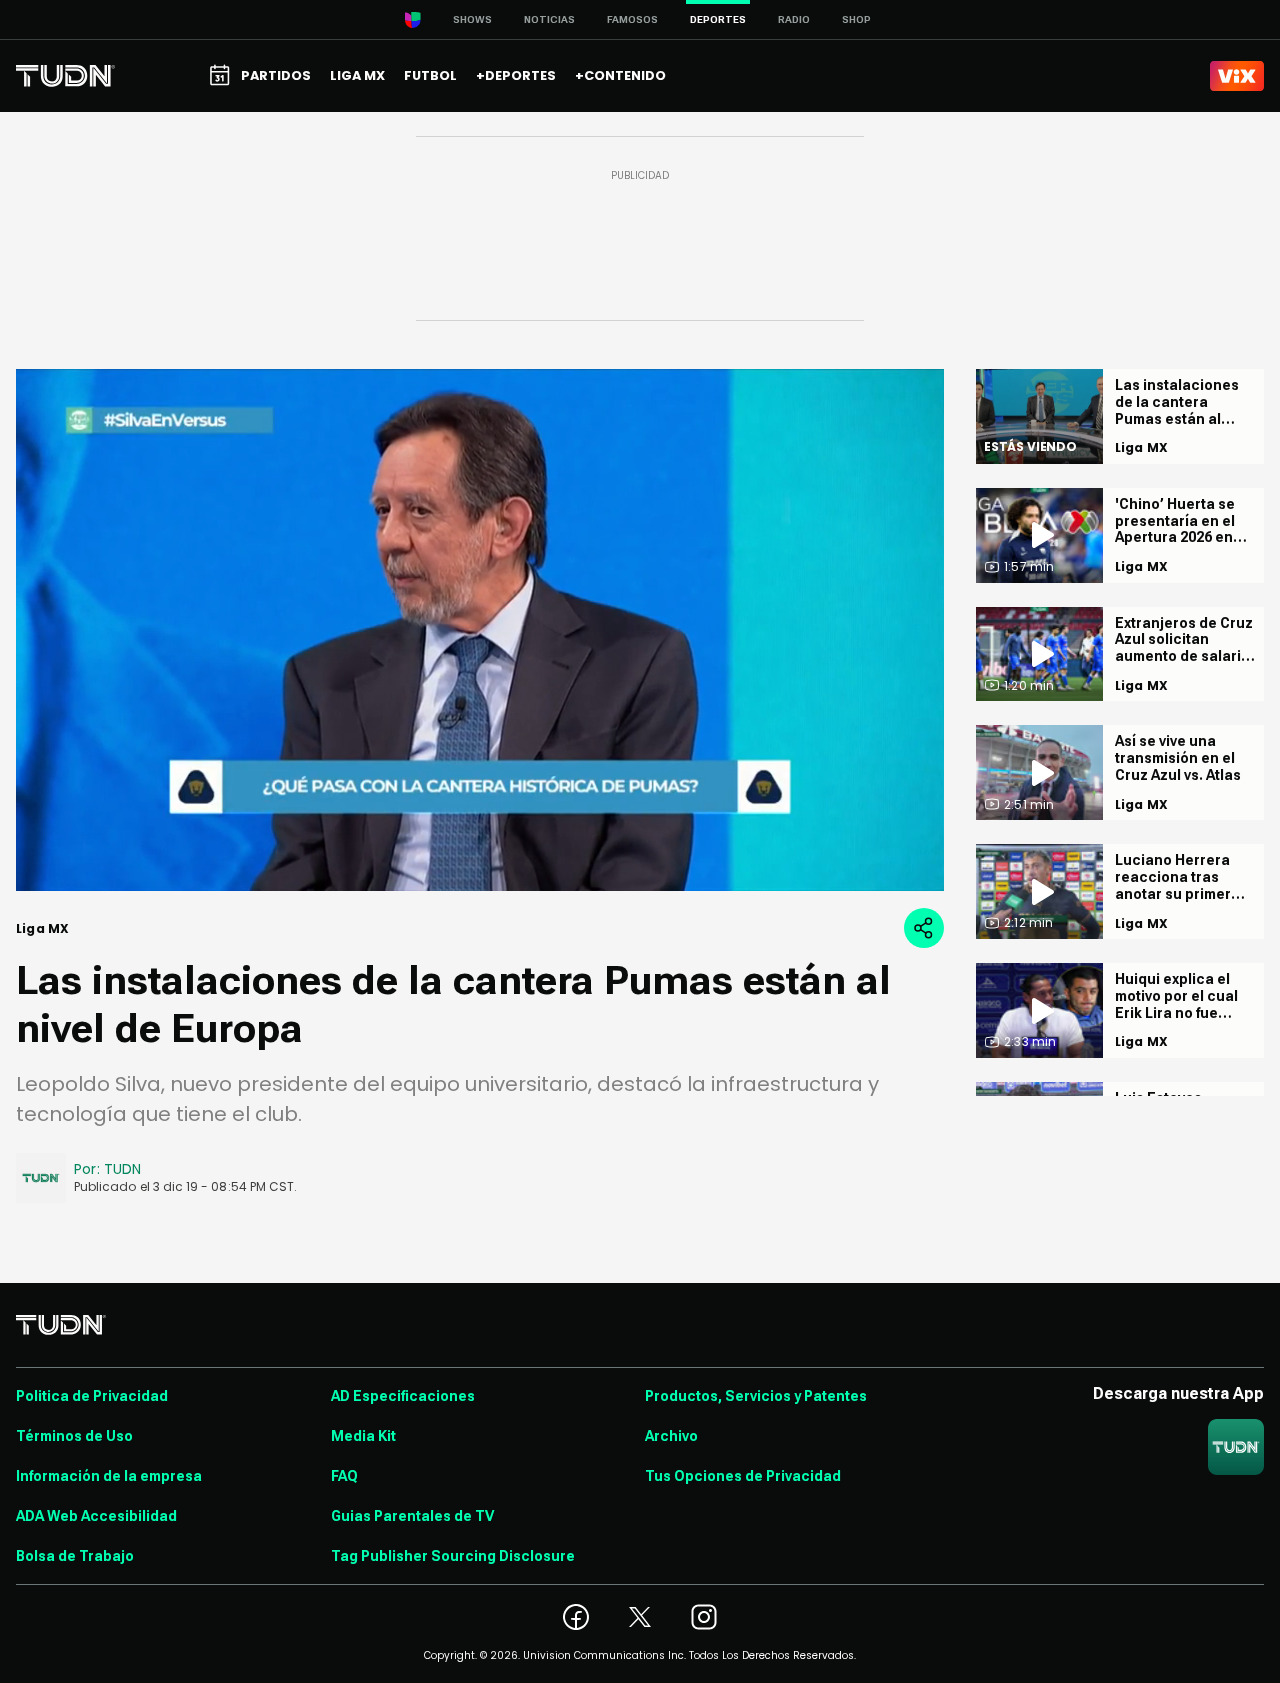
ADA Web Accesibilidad (96, 1516)
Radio (794, 19)
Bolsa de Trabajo (75, 1556)
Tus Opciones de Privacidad (743, 1476)
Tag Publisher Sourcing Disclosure (453, 1556)
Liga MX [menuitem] (357, 75)
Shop (856, 19)
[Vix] (1237, 76)
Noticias (549, 19)
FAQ (344, 1476)
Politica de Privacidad (92, 1396)
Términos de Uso (74, 1436)
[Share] (924, 928)
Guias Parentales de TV (412, 1516)
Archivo (671, 1436)
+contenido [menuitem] (620, 75)
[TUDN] (65, 76)
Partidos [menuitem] (276, 75)
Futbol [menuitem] (430, 75)
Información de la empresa (109, 1476)
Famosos (632, 19)
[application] (480, 630)
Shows (472, 19)
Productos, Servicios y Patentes (756, 1396)
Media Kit (363, 1436)
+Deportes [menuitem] (516, 75)
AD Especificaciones (403, 1396)
